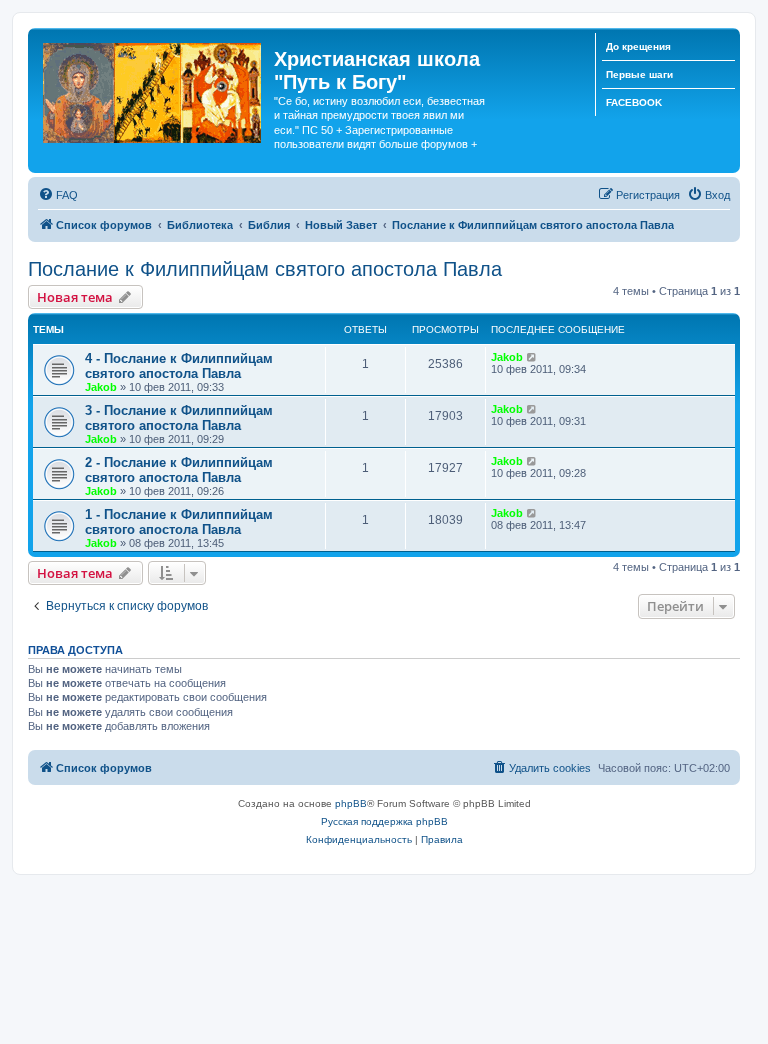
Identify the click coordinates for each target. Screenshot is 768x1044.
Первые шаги (639, 74)
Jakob (101, 387)
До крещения (638, 46)
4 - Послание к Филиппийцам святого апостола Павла (179, 366)
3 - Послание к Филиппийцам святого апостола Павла (179, 418)
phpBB (351, 803)
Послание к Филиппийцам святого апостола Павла (265, 269)
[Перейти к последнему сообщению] (532, 357)
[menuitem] (58, 195)
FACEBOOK (634, 102)
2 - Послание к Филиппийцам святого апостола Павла (179, 470)
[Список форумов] (153, 89)
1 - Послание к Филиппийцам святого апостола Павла (179, 522)
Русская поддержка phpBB (384, 821)
